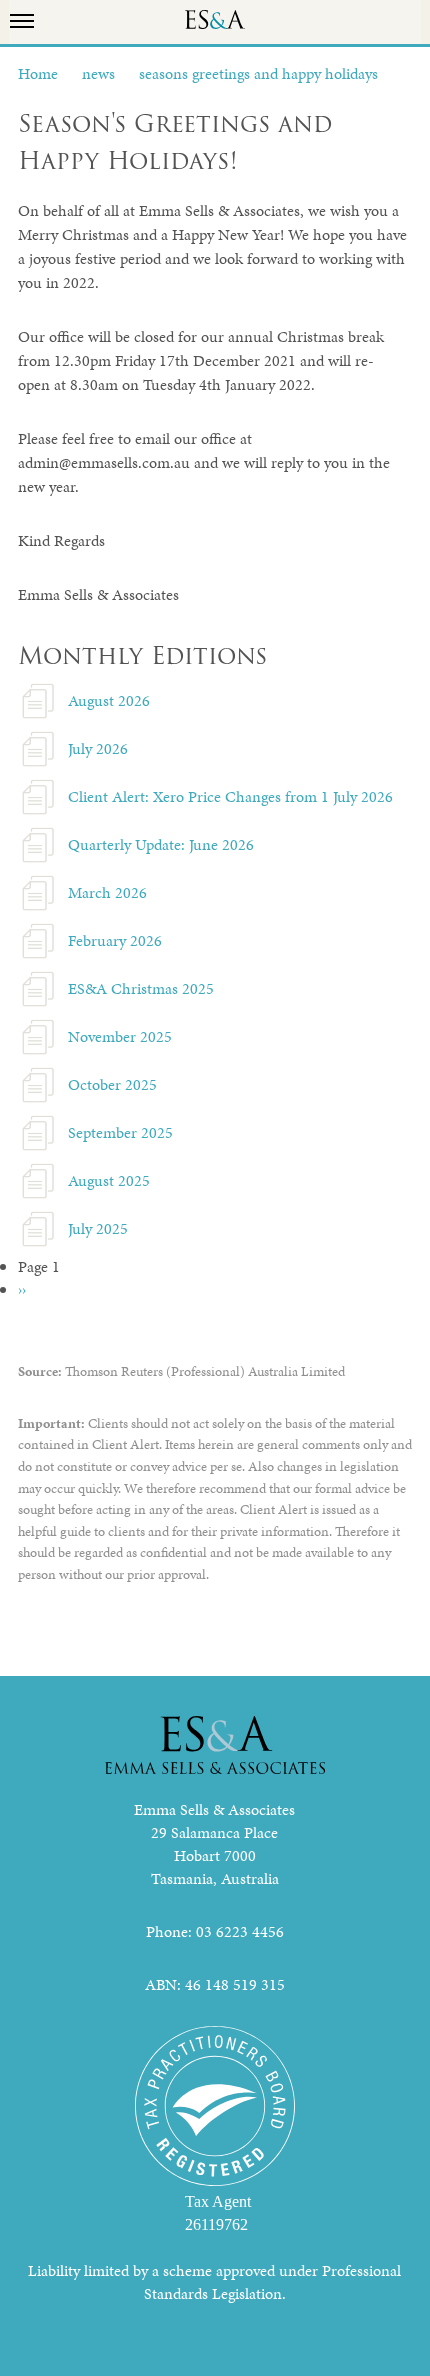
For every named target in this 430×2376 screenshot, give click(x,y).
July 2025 (98, 1228)
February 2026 (115, 940)
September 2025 (120, 1132)
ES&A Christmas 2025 (141, 988)
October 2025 (112, 1084)
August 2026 (109, 700)
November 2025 (120, 1036)
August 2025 (109, 1180)
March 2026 (107, 892)
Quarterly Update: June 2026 (161, 844)
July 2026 (98, 748)
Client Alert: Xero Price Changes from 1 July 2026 (230, 796)
